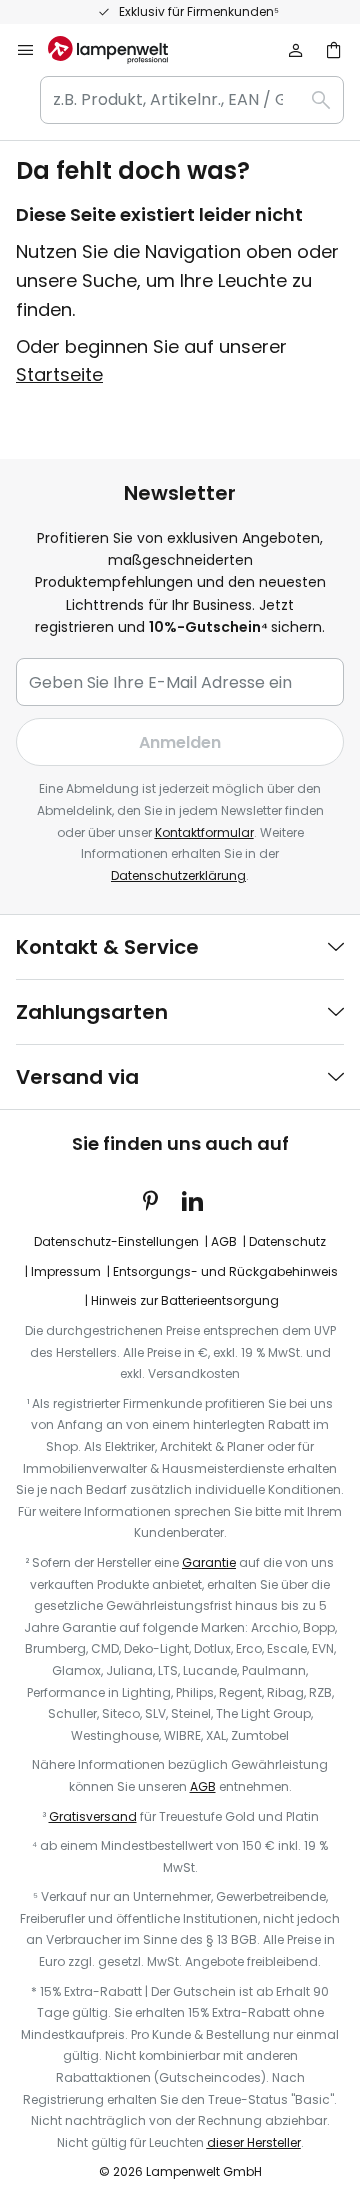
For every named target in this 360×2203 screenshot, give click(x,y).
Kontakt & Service (107, 947)
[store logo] (120, 50)
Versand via (77, 1077)
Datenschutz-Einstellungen (116, 1241)
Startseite (59, 374)
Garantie (209, 1562)
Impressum (66, 1271)
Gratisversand (93, 1816)
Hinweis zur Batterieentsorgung (185, 1300)
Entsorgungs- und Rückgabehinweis (225, 1271)
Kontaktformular (204, 832)
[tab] (180, 947)
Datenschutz (287, 1241)
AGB (224, 1241)
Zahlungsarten (92, 1012)
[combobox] (192, 100)
